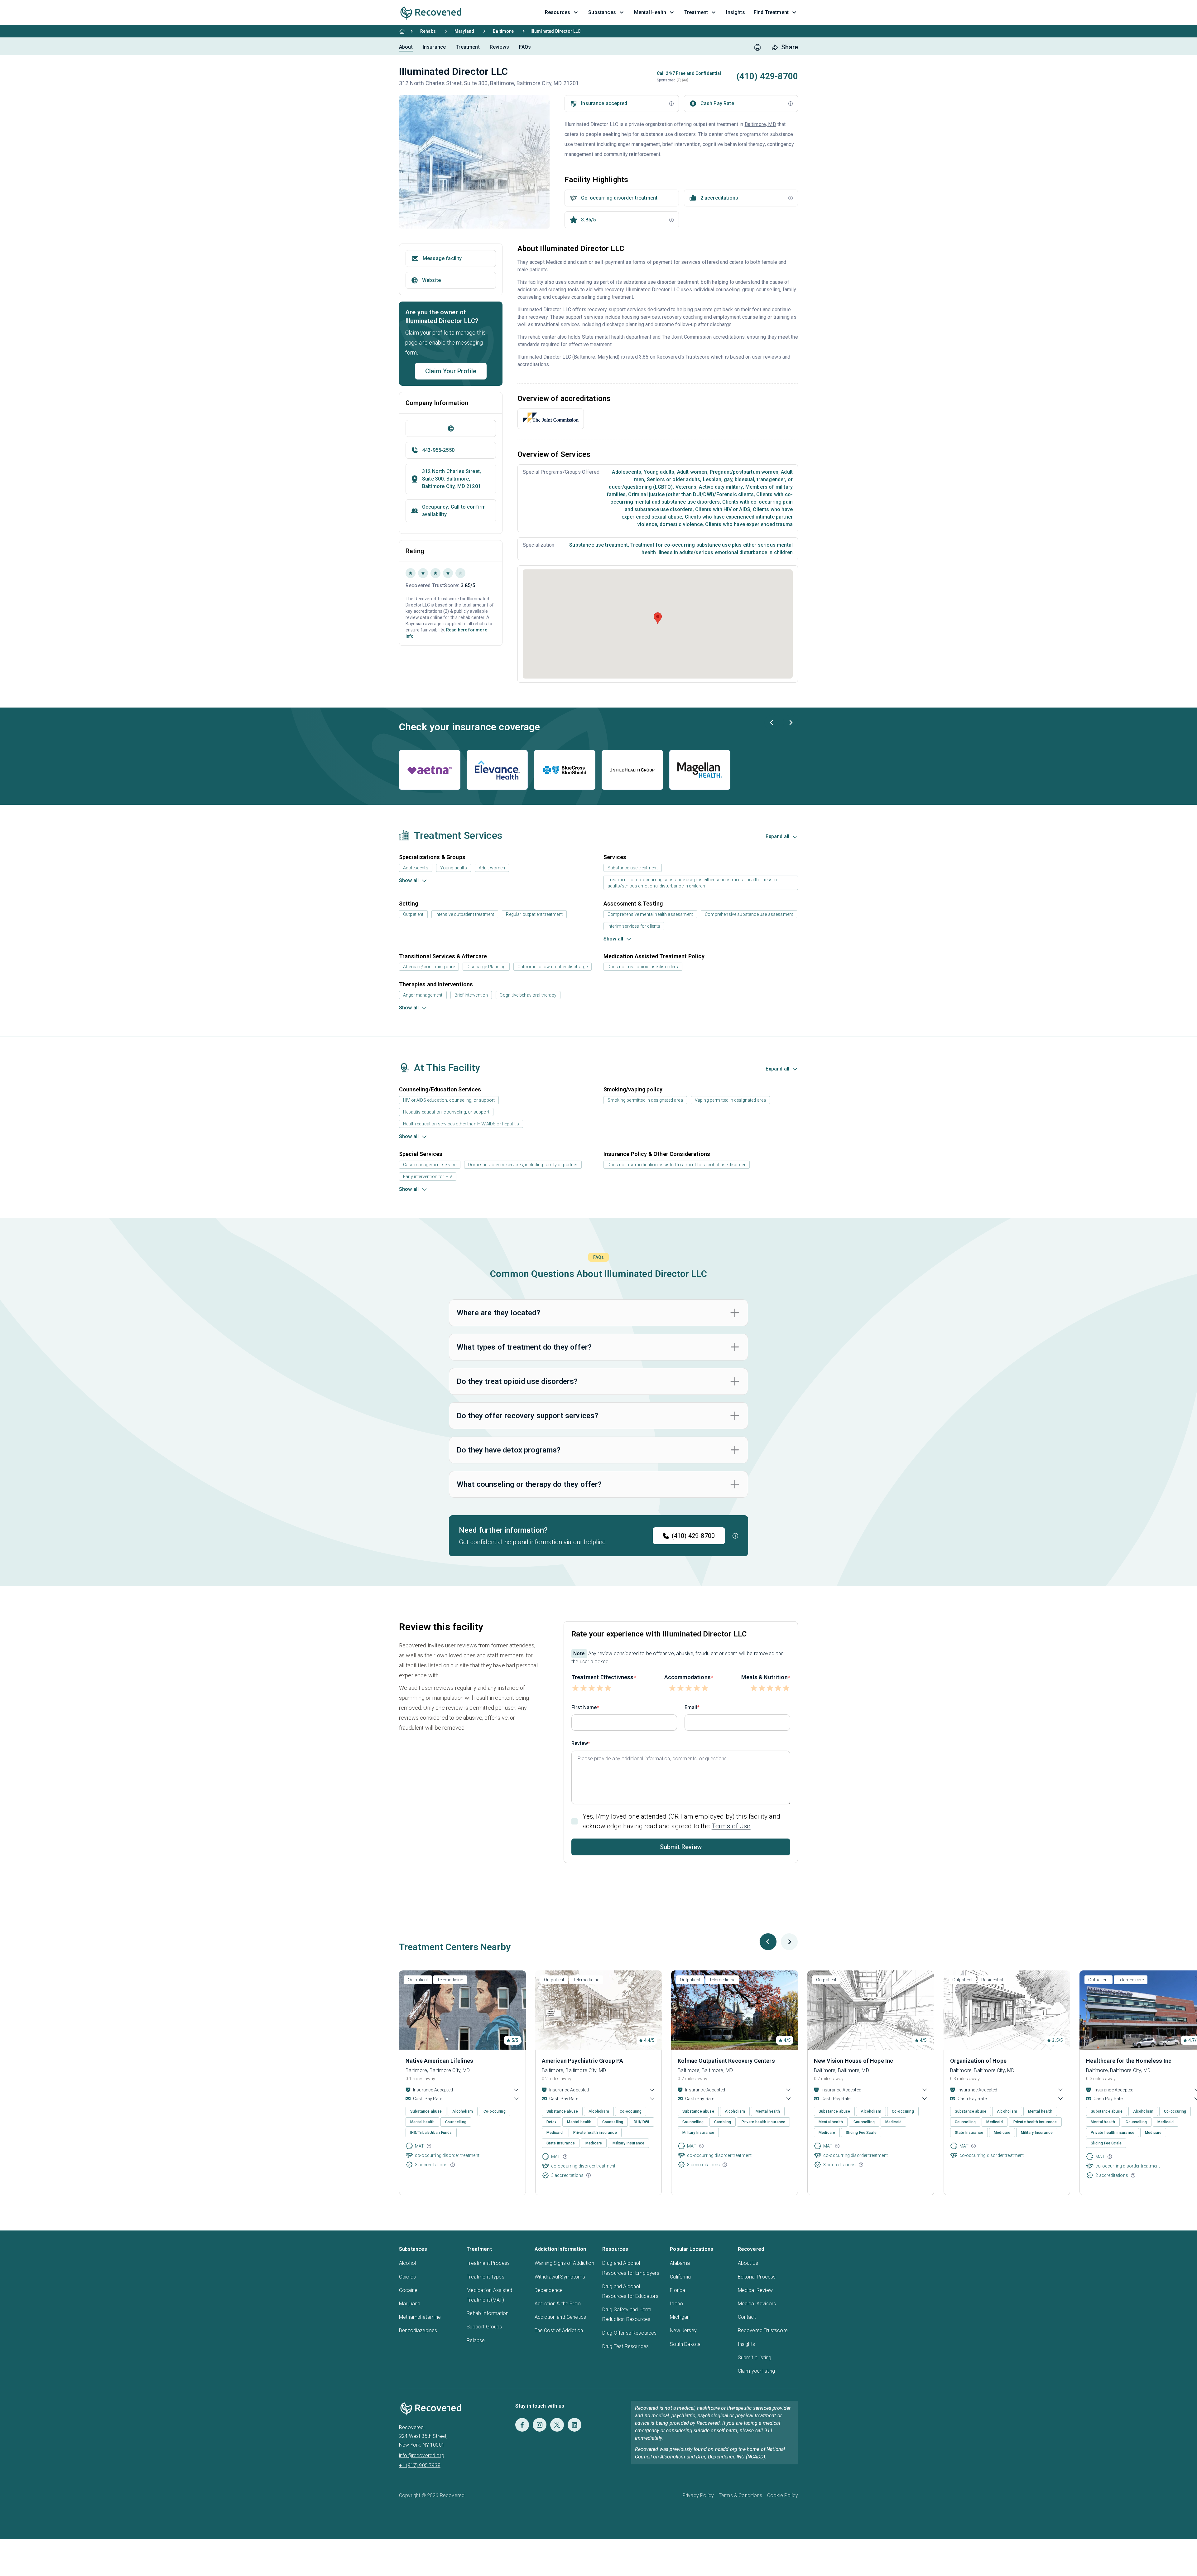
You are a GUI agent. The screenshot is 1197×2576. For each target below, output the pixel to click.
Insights (746, 2344)
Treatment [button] (696, 12)
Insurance (434, 47)
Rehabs (428, 31)
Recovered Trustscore (763, 2330)
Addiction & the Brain (558, 2304)
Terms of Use (731, 1826)
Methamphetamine (420, 2317)
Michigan (680, 2317)
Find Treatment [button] (771, 12)
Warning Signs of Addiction (564, 2263)
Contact (747, 2317)
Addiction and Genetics (560, 2317)
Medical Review (755, 2290)
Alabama (680, 2263)
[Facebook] (522, 2425)
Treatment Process (488, 2263)
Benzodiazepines (418, 2330)
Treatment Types (485, 2277)
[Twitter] (557, 2425)
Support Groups (484, 2327)
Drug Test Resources (625, 2346)
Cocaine (408, 2290)
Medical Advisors (757, 2304)
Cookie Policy (783, 2495)
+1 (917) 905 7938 (420, 2465)
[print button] (757, 47)
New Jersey (683, 2330)
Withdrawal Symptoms (560, 2277)
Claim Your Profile (451, 371)
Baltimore (503, 31)
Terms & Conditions (740, 2495)
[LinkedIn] (574, 2425)
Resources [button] (558, 12)
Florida (678, 2290)
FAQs (525, 47)
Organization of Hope (978, 2061)
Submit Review (681, 1847)
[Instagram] (540, 2425)
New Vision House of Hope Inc (853, 2061)
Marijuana (410, 2304)
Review (580, 1743)
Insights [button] (735, 12)
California (680, 2277)
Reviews (499, 47)
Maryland (464, 31)
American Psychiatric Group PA (583, 2061)
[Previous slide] (772, 723)
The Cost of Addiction (559, 2330)
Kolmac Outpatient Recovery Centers (726, 2061)
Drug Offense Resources (630, 2333)
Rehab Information (488, 2313)
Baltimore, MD (760, 124)
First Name (584, 1707)
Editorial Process (757, 2277)
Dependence (549, 2290)
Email (691, 1707)
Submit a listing (755, 2358)
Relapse (476, 2340)
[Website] (451, 428)
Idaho (676, 2304)
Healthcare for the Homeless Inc (1129, 2061)
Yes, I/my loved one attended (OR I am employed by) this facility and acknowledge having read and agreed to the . (681, 1821)
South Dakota (685, 2344)
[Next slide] (791, 723)
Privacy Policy (698, 2495)
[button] (679, 80)
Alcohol (407, 2263)
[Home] (402, 31)
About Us (748, 2263)
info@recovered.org (422, 2455)
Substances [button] (602, 12)
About (406, 47)
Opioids (407, 2277)
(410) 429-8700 (693, 1536)
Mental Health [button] (650, 12)
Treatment (468, 47)
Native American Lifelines (439, 2061)
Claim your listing (757, 2371)
